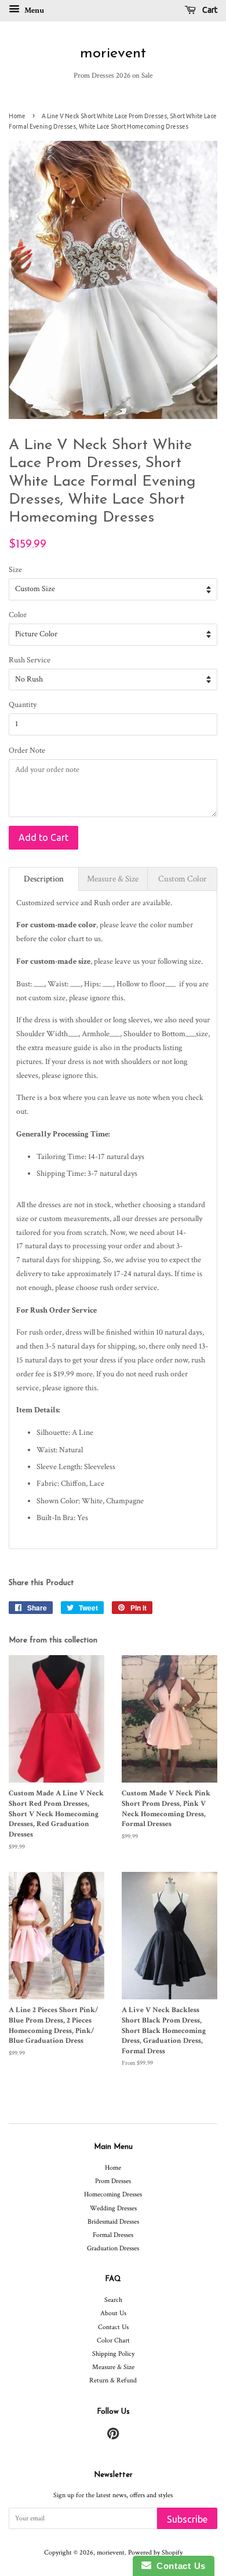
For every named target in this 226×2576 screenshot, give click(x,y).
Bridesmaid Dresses (113, 2222)
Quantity (23, 705)
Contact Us (113, 2327)
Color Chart (113, 2340)
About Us (113, 2313)
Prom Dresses (113, 2181)
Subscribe (187, 2519)
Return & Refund (113, 2380)
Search (113, 2300)
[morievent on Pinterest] (113, 2437)
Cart (209, 10)
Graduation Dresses (113, 2248)
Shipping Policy (113, 2354)
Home (17, 116)
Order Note (27, 750)
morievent (113, 54)
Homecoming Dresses (113, 2194)
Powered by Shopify (155, 2553)
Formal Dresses (113, 2235)
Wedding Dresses (113, 2208)
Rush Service (30, 660)
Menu (33, 10)
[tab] (44, 879)
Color (18, 615)
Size (15, 570)
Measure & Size (113, 2367)
